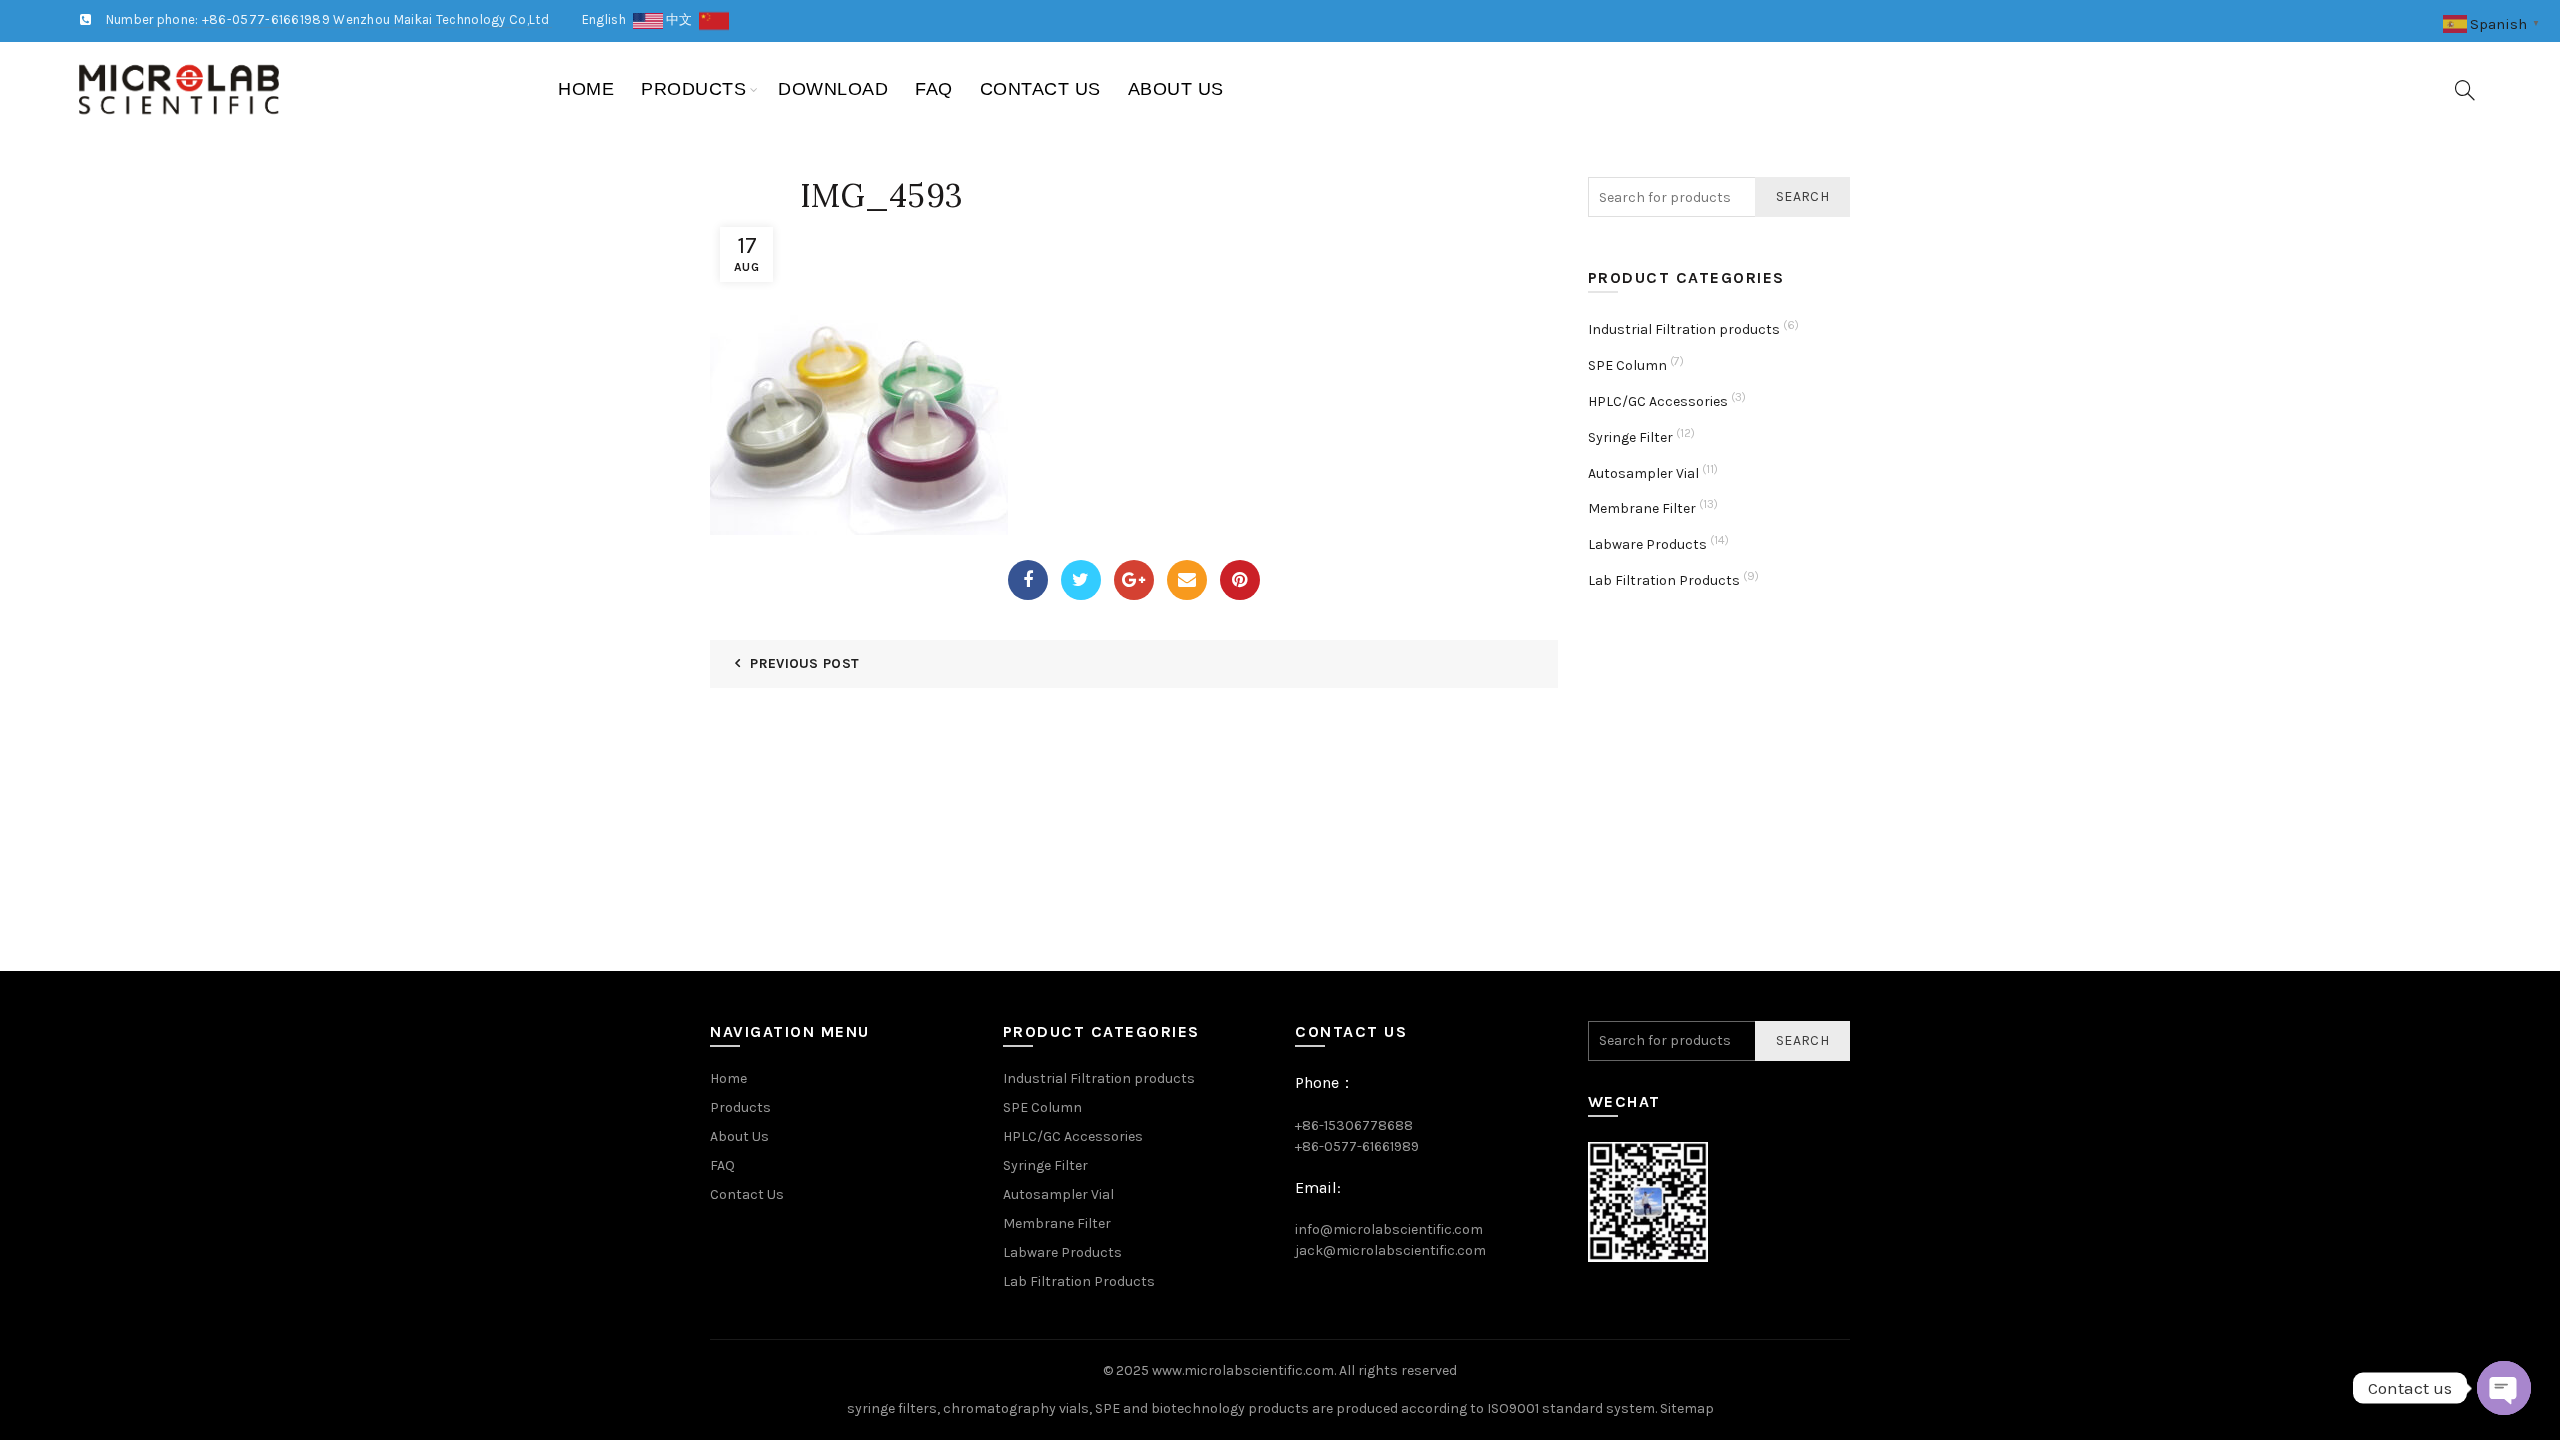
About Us (1176, 89)
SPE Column (1627, 365)
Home (586, 89)
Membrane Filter (1642, 508)
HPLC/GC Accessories (1658, 401)
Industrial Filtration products (1684, 329)
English (607, 19)
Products (693, 89)
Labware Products (1647, 544)
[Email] (1187, 580)
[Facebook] (1028, 580)
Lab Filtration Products (1664, 580)
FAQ (934, 89)
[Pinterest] (1240, 580)
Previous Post (804, 663)
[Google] (1134, 580)
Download (833, 89)
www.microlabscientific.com (1243, 1370)
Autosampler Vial (1643, 473)
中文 (682, 19)
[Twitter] (1081, 580)
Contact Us (1040, 89)
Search (1802, 196)
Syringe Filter (1630, 437)
